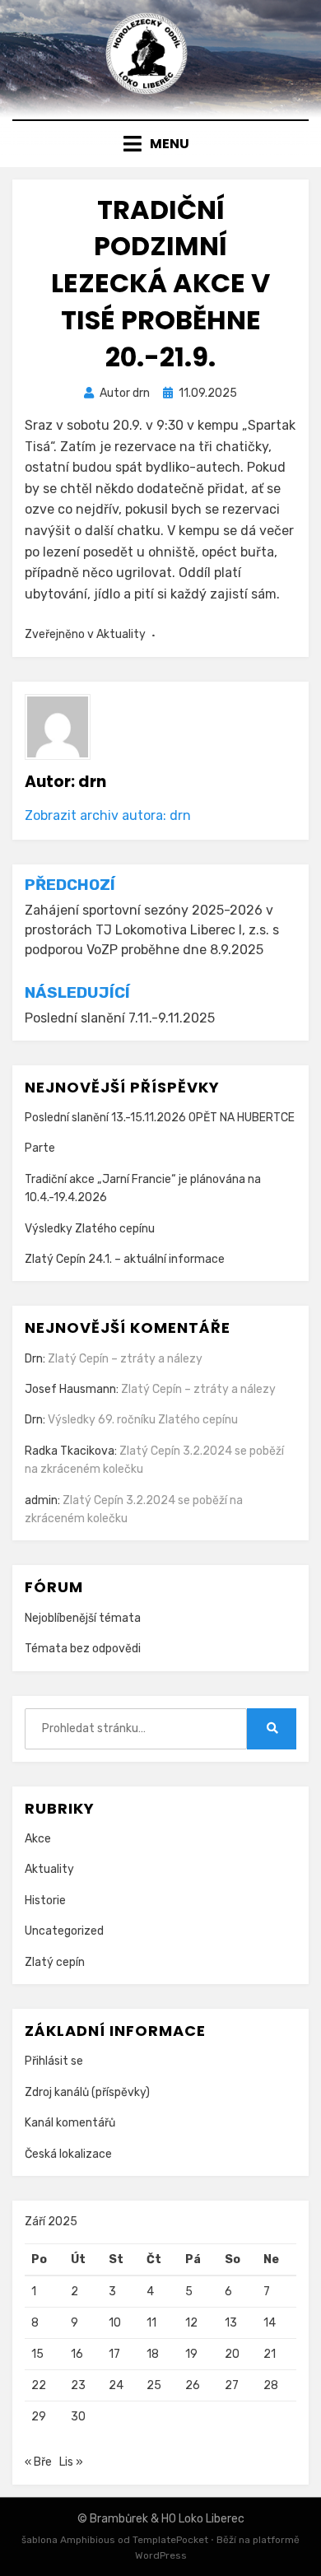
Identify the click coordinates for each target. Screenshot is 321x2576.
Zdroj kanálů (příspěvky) (87, 2092)
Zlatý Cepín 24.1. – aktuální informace (125, 1259)
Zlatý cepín (55, 1962)
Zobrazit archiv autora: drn (108, 815)
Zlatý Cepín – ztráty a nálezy (125, 1359)
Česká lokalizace (68, 2154)
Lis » (71, 2462)
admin (41, 1500)
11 (151, 2323)
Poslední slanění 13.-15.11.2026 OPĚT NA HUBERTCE (160, 1118)
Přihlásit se (54, 2061)
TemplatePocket (170, 2540)
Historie (45, 1901)
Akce (38, 1839)
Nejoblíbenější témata (83, 1618)
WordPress (161, 2555)
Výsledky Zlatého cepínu (90, 1229)
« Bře (38, 2462)
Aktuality (121, 634)
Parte (40, 1148)
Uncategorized (64, 1931)
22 (39, 2385)
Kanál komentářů (70, 2123)
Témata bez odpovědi (83, 1649)
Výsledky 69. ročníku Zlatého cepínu (143, 1420)
